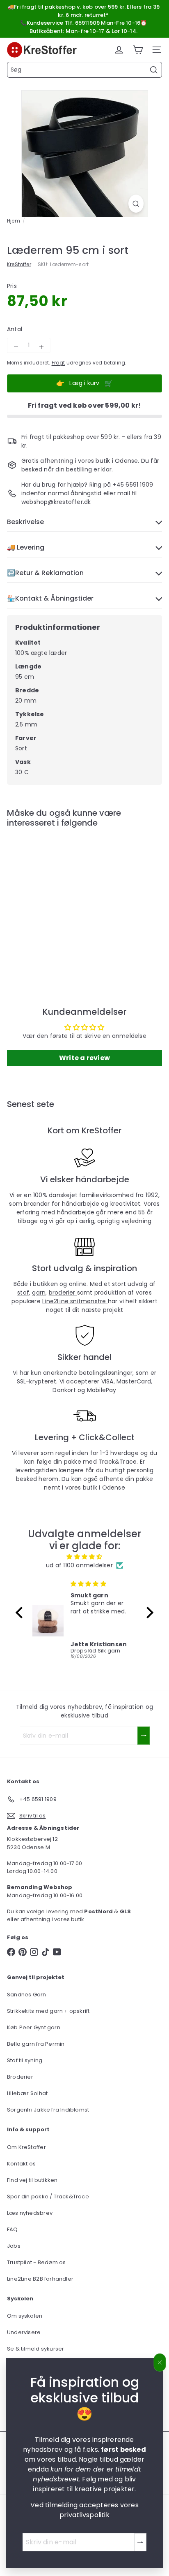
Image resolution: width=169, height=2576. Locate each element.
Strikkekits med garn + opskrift (48, 2011)
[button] (21, 1613)
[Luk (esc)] (160, 2362)
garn (39, 1293)
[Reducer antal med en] (16, 347)
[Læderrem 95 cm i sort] (58, 900)
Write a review (84, 1058)
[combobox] (84, 70)
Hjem (14, 221)
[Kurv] (138, 50)
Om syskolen (25, 2316)
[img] (84, 1557)
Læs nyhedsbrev (30, 2213)
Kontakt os (21, 2164)
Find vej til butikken (32, 2180)
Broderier (20, 2077)
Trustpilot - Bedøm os (36, 2262)
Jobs (14, 2246)
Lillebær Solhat (27, 2093)
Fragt (58, 363)
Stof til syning (25, 2060)
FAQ (13, 2229)
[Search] (154, 70)
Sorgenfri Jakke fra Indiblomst (48, 2110)
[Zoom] (136, 204)
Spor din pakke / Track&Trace (48, 2197)
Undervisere (24, 2332)
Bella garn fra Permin (36, 2044)
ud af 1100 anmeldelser (79, 1565)
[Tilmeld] (140, 2542)
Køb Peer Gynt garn (34, 2027)
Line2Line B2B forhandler (40, 2279)
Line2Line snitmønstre (75, 1301)
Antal (15, 329)
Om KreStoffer (26, 2147)
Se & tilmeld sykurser (35, 2349)
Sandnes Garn (27, 1995)
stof (23, 1293)
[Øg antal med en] (41, 347)
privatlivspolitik (84, 2515)
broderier (63, 1293)
